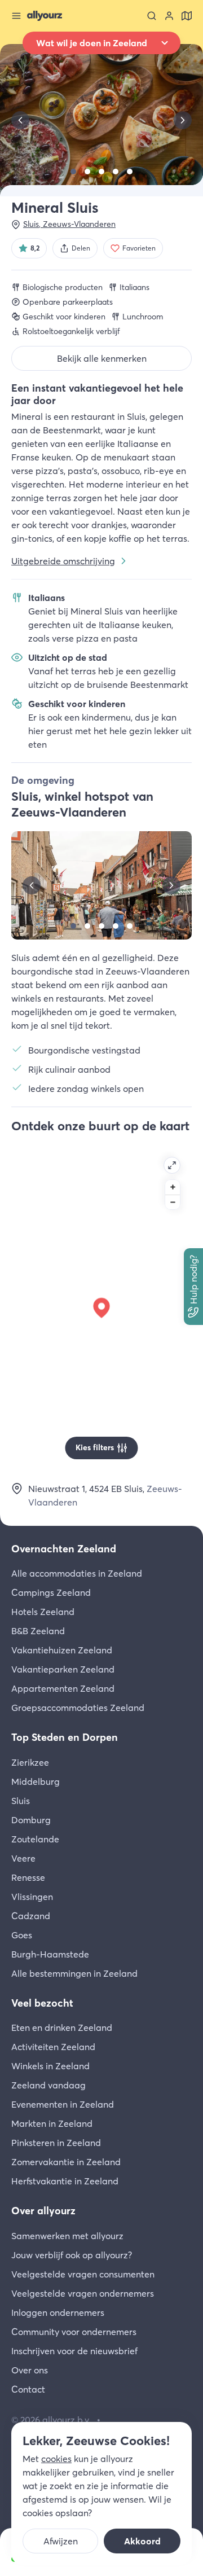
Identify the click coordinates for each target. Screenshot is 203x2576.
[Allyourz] (45, 16)
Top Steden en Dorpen (65, 1737)
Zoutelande (35, 1839)
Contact (28, 2389)
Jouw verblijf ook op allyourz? (72, 2255)
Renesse (28, 1877)
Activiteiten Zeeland (53, 2047)
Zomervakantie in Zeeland (66, 2162)
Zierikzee (30, 1762)
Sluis (21, 1801)
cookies (56, 2459)
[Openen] (172, 1165)
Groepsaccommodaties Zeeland (78, 1708)
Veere (23, 1858)
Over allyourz (43, 2211)
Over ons (30, 2370)
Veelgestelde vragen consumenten (83, 2274)
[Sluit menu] (16, 16)
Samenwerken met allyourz (67, 2236)
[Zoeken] (152, 16)
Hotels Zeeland (43, 1612)
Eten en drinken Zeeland (62, 2028)
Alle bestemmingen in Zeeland (74, 1973)
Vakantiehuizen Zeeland (62, 1650)
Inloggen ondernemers (58, 2312)
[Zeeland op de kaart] (187, 16)
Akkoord (142, 2541)
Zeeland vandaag (48, 2085)
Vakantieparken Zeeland (63, 1669)
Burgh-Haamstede (50, 1954)
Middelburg (36, 1781)
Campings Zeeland (51, 1592)
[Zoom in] (173, 1187)
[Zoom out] (173, 1202)
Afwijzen (61, 2541)
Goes (22, 1935)
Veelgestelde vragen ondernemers (83, 2293)
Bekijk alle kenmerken (102, 358)
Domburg (31, 1820)
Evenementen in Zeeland (63, 2104)
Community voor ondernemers (74, 2332)
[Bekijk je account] (169, 16)
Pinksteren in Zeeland (56, 2143)
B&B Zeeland (38, 1631)
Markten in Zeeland (52, 2123)
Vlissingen (32, 1897)
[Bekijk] (73, 172)
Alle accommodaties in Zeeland (77, 1573)
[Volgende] (183, 120)
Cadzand (31, 1916)
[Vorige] (20, 120)
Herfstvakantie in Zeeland (65, 2181)
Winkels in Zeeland (50, 2066)
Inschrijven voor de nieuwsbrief (74, 2351)
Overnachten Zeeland (64, 1549)
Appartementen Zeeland (63, 1688)
